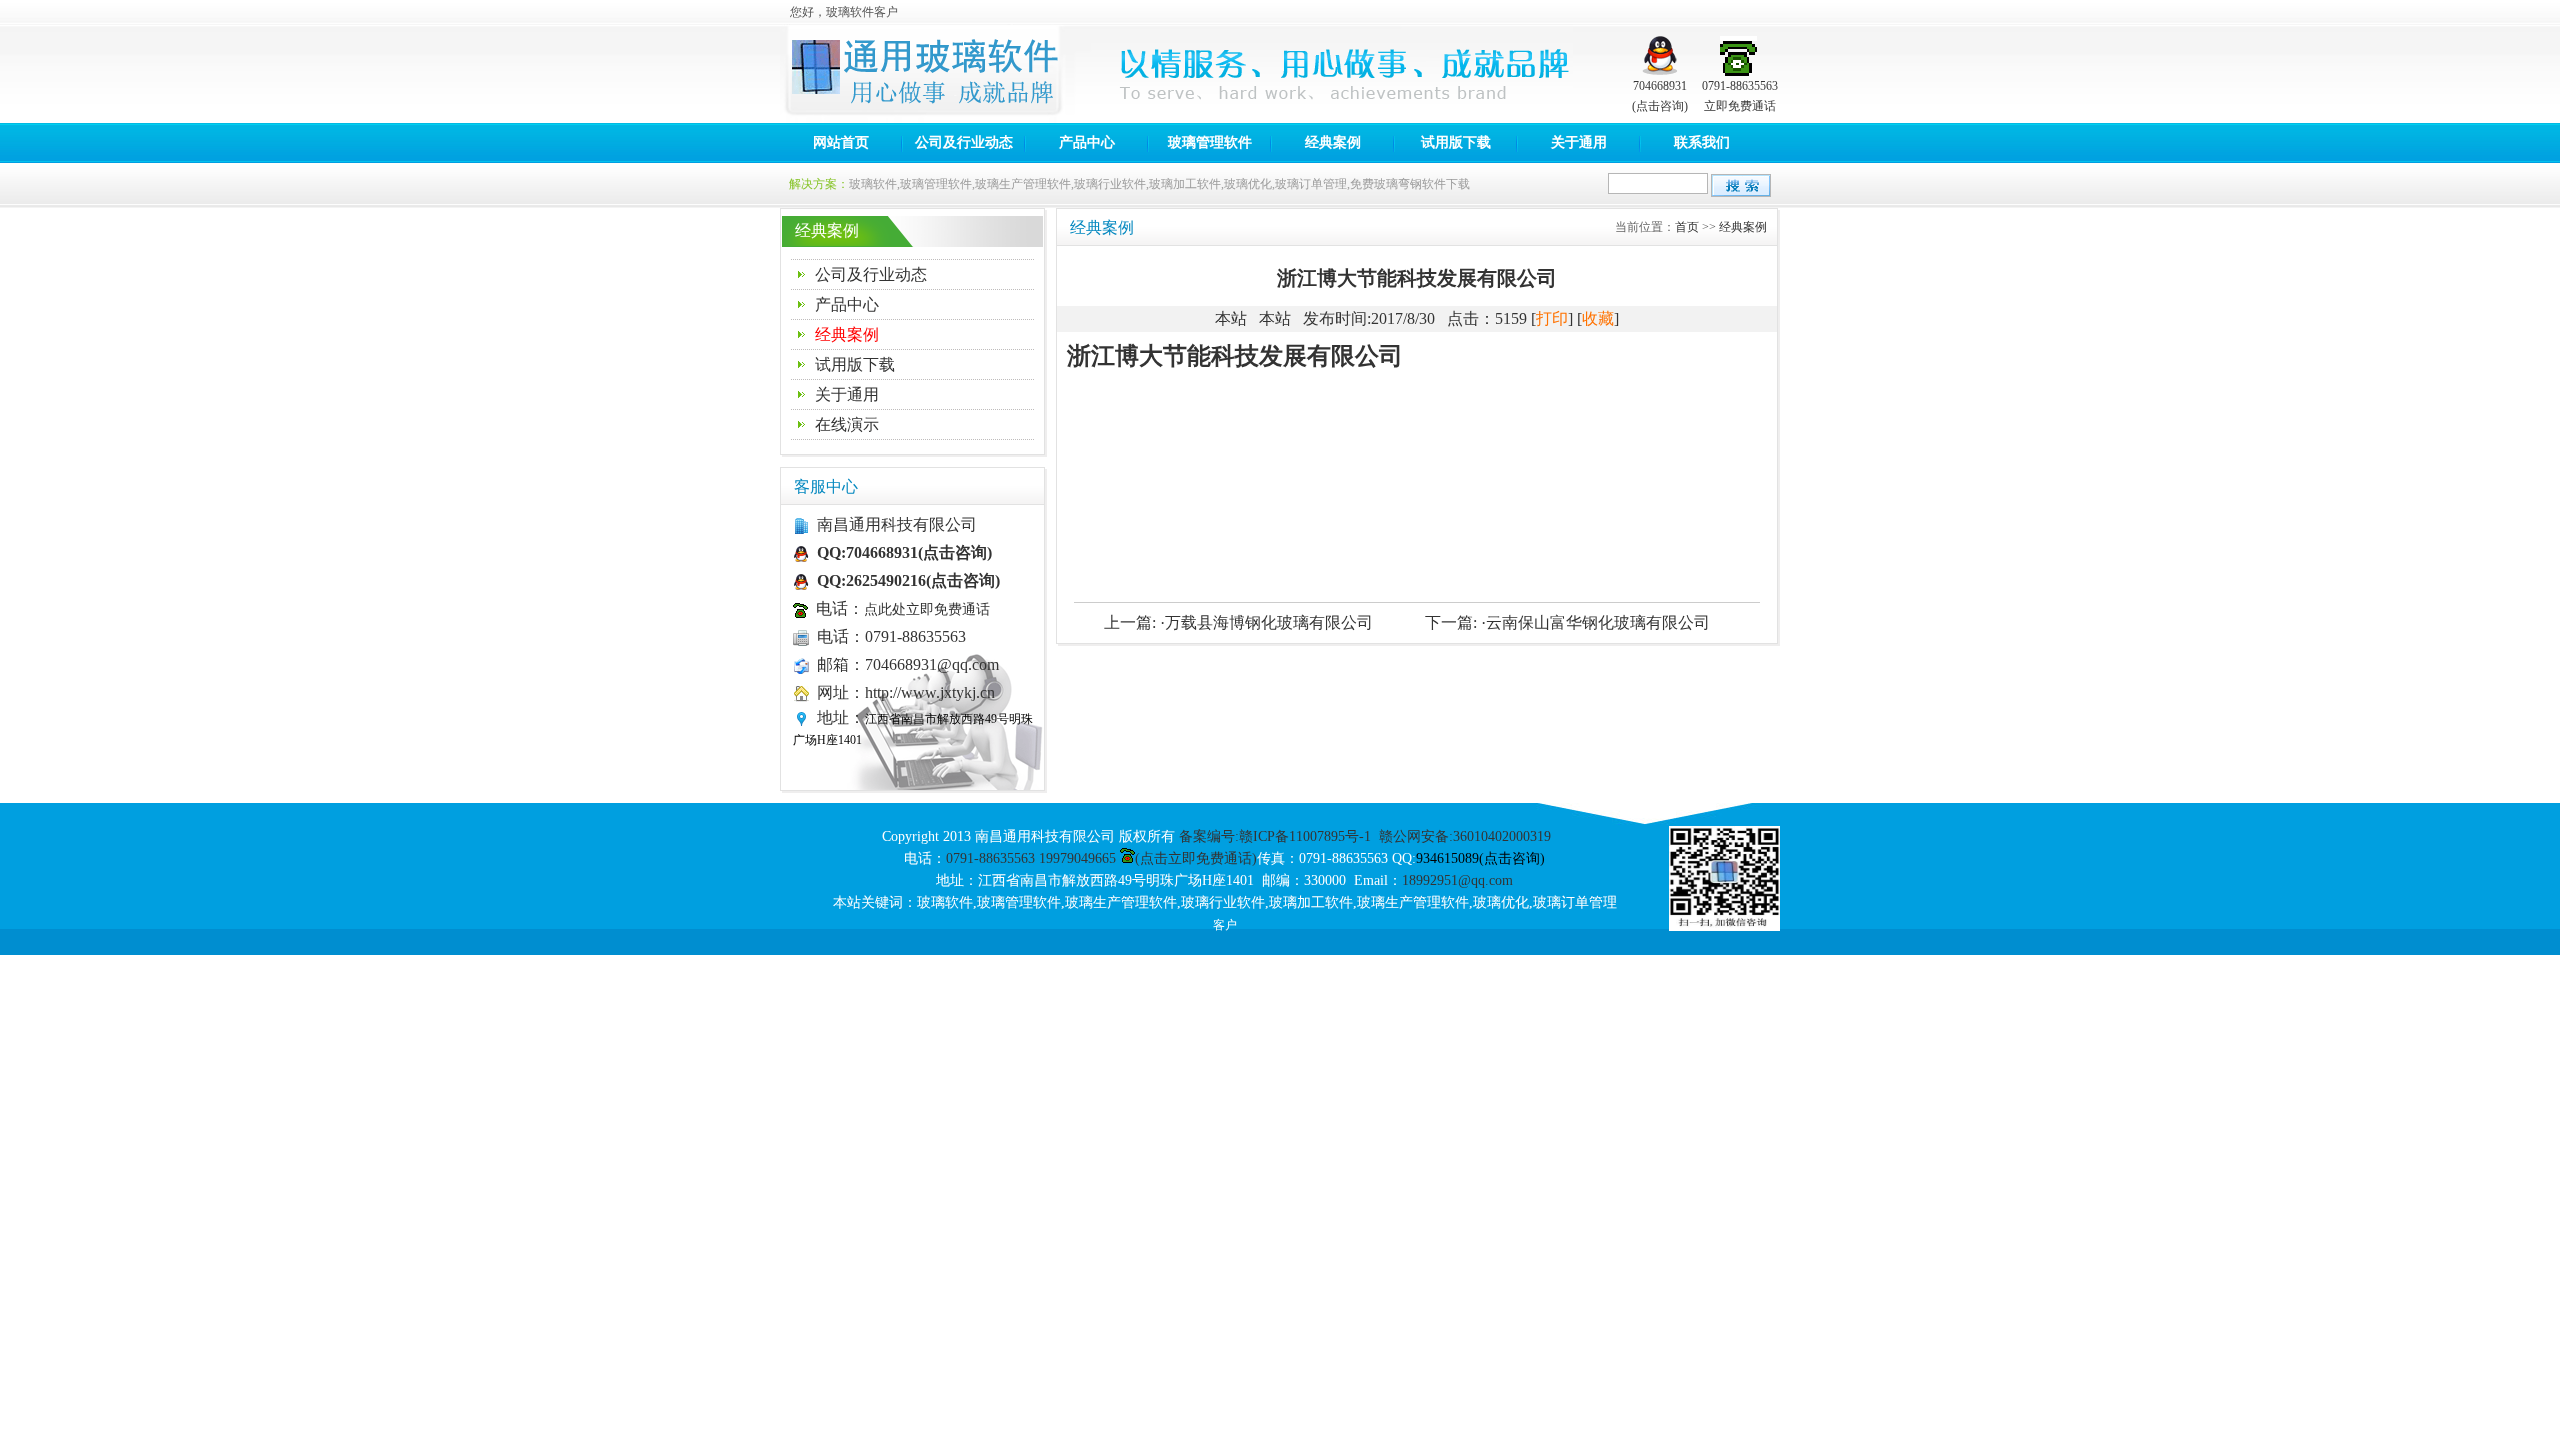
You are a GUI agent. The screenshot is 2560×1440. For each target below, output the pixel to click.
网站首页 (841, 142)
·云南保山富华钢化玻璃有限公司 (1595, 622)
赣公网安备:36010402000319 (1465, 836)
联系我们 (1702, 142)
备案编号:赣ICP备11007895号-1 (1275, 836)
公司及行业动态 (964, 142)
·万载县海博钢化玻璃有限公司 (1266, 622)
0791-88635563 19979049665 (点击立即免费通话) (1101, 858)
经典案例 (1333, 142)
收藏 (1598, 318)
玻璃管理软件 (1210, 142)
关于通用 (1579, 142)
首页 (1687, 227)
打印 (1552, 318)
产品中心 (1087, 142)
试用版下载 (1456, 142)
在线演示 (847, 424)
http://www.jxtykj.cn (930, 692)
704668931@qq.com (932, 664)
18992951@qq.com (1457, 880)
